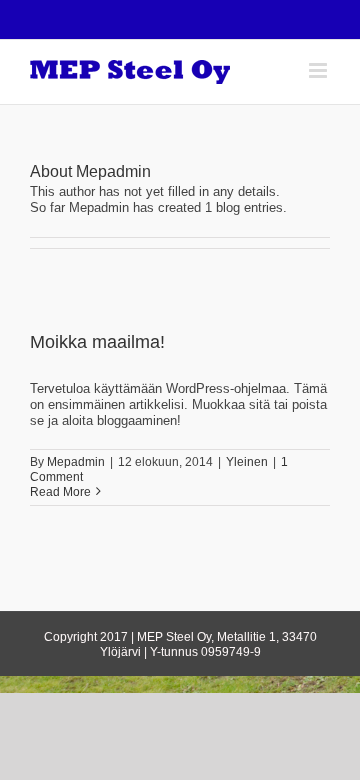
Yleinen (247, 462)
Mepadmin (76, 462)
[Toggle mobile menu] (319, 70)
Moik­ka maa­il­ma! (97, 342)
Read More (60, 492)
